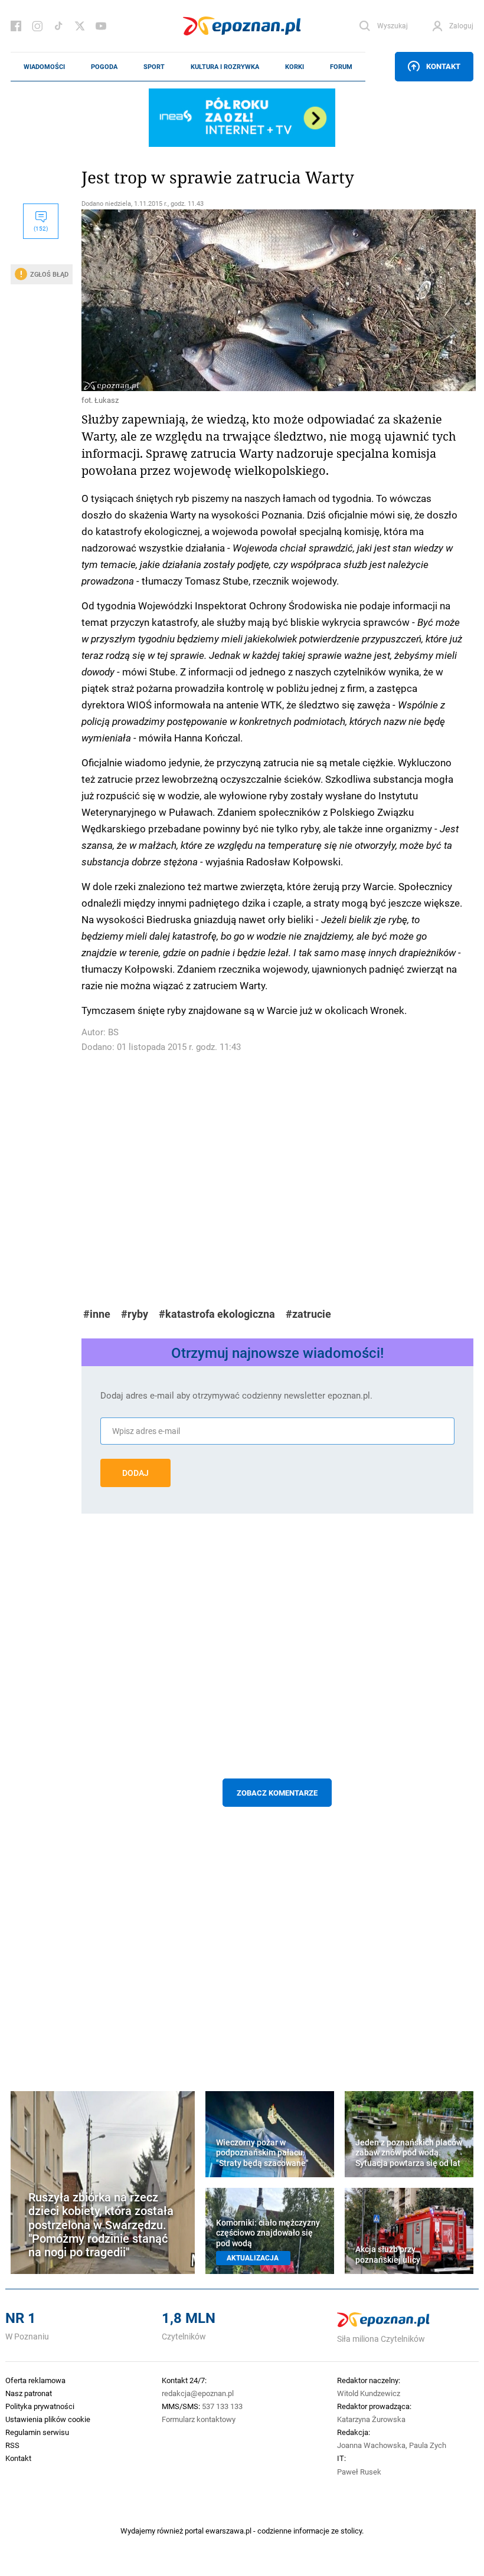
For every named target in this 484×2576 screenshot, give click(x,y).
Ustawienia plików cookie (48, 2419)
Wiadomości (44, 67)
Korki (295, 67)
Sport (154, 67)
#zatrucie (308, 1314)
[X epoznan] (80, 26)
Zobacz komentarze (277, 1793)
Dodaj (135, 1473)
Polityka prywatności (40, 2406)
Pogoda (104, 67)
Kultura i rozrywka (225, 67)
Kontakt (443, 66)
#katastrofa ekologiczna (217, 1314)
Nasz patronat (29, 2393)
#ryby (135, 1314)
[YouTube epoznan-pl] (101, 26)
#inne (97, 1314)
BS (113, 1032)
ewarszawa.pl (228, 2531)
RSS (12, 2445)
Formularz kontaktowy (199, 2419)
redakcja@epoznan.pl (198, 2393)
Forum (341, 67)
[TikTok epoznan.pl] (58, 26)
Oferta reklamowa (35, 2380)
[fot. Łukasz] (277, 300)
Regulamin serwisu (37, 2432)
